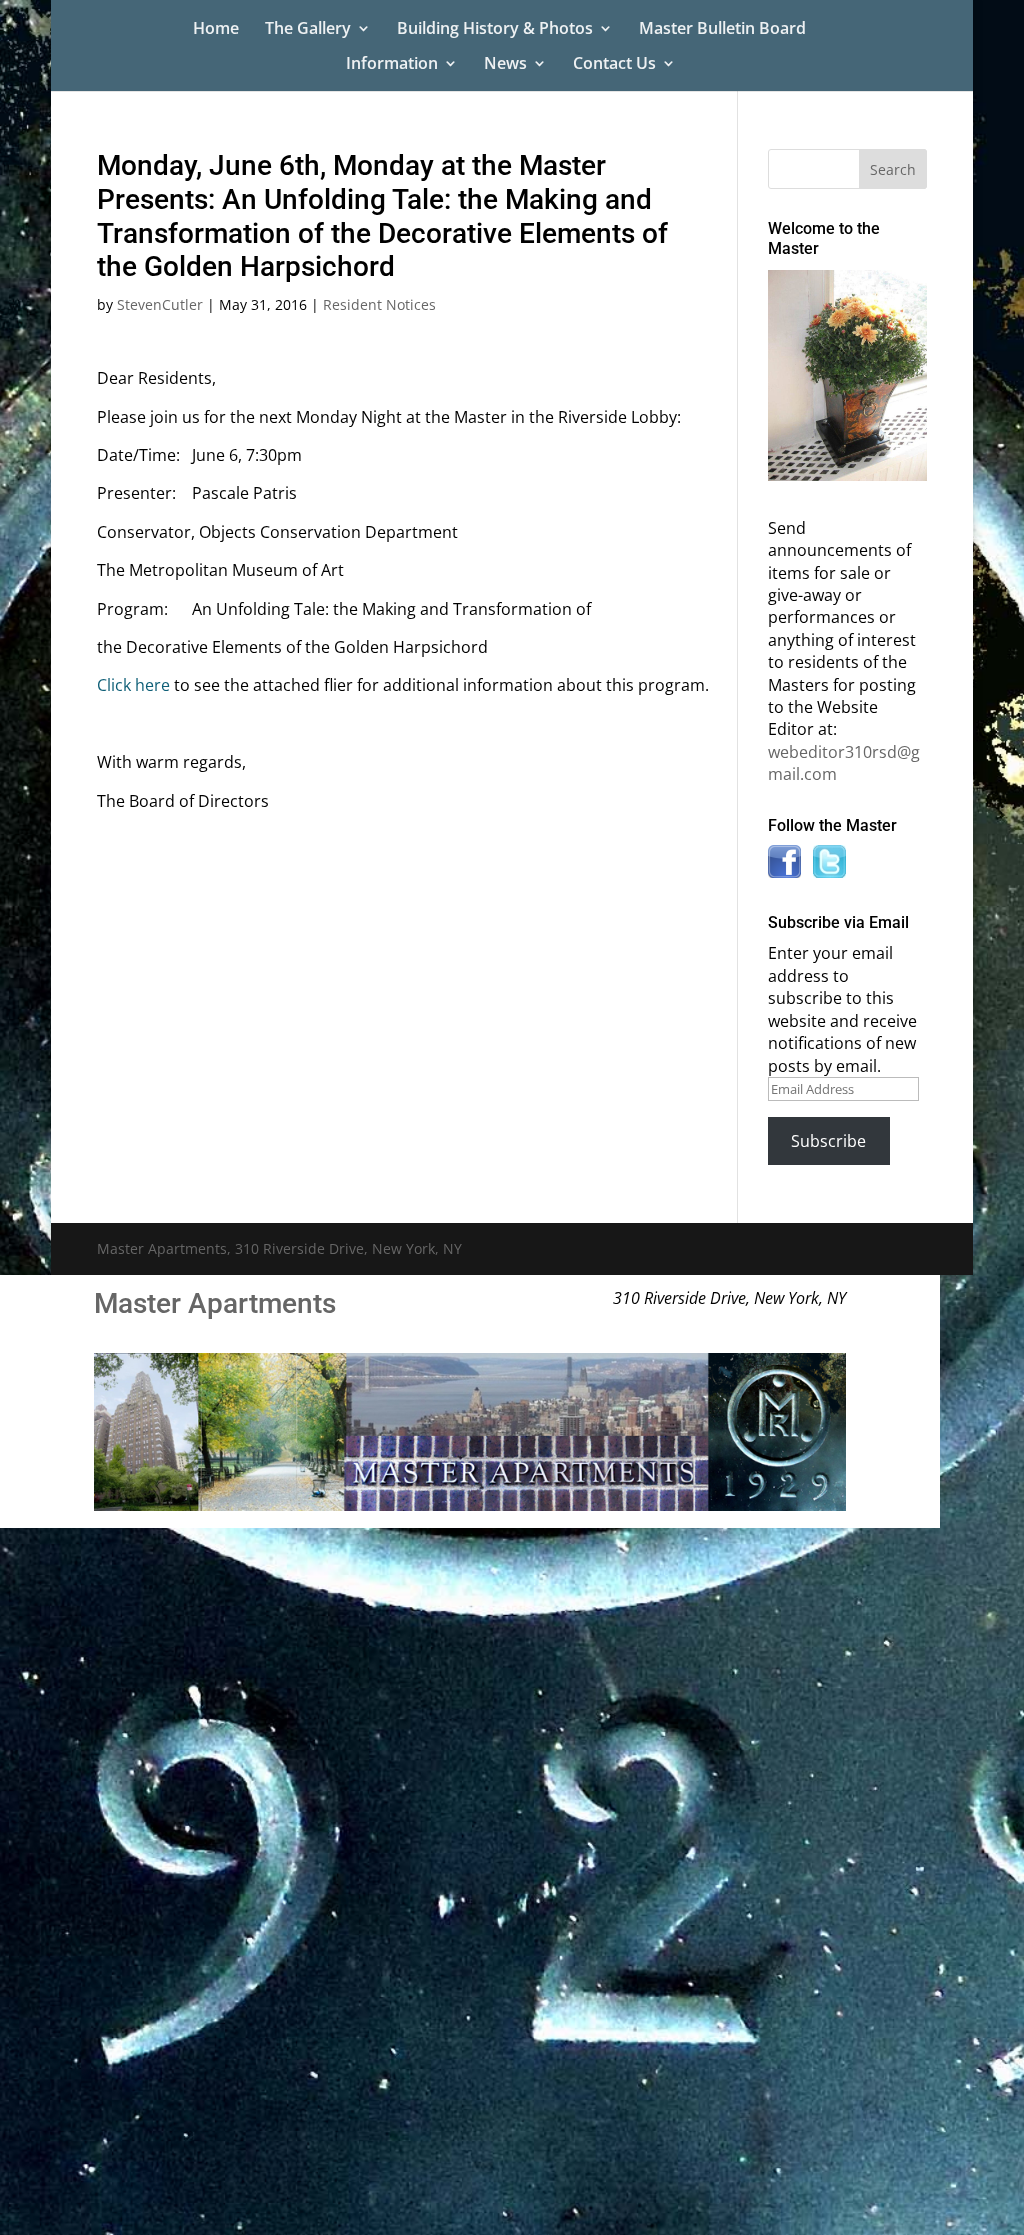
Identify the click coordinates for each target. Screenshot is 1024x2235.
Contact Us (614, 65)
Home (216, 30)
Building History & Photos (495, 30)
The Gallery (308, 30)
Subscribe (828, 1141)
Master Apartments (215, 1303)
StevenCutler (160, 304)
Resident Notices (379, 304)
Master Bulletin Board (722, 30)
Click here (133, 685)
